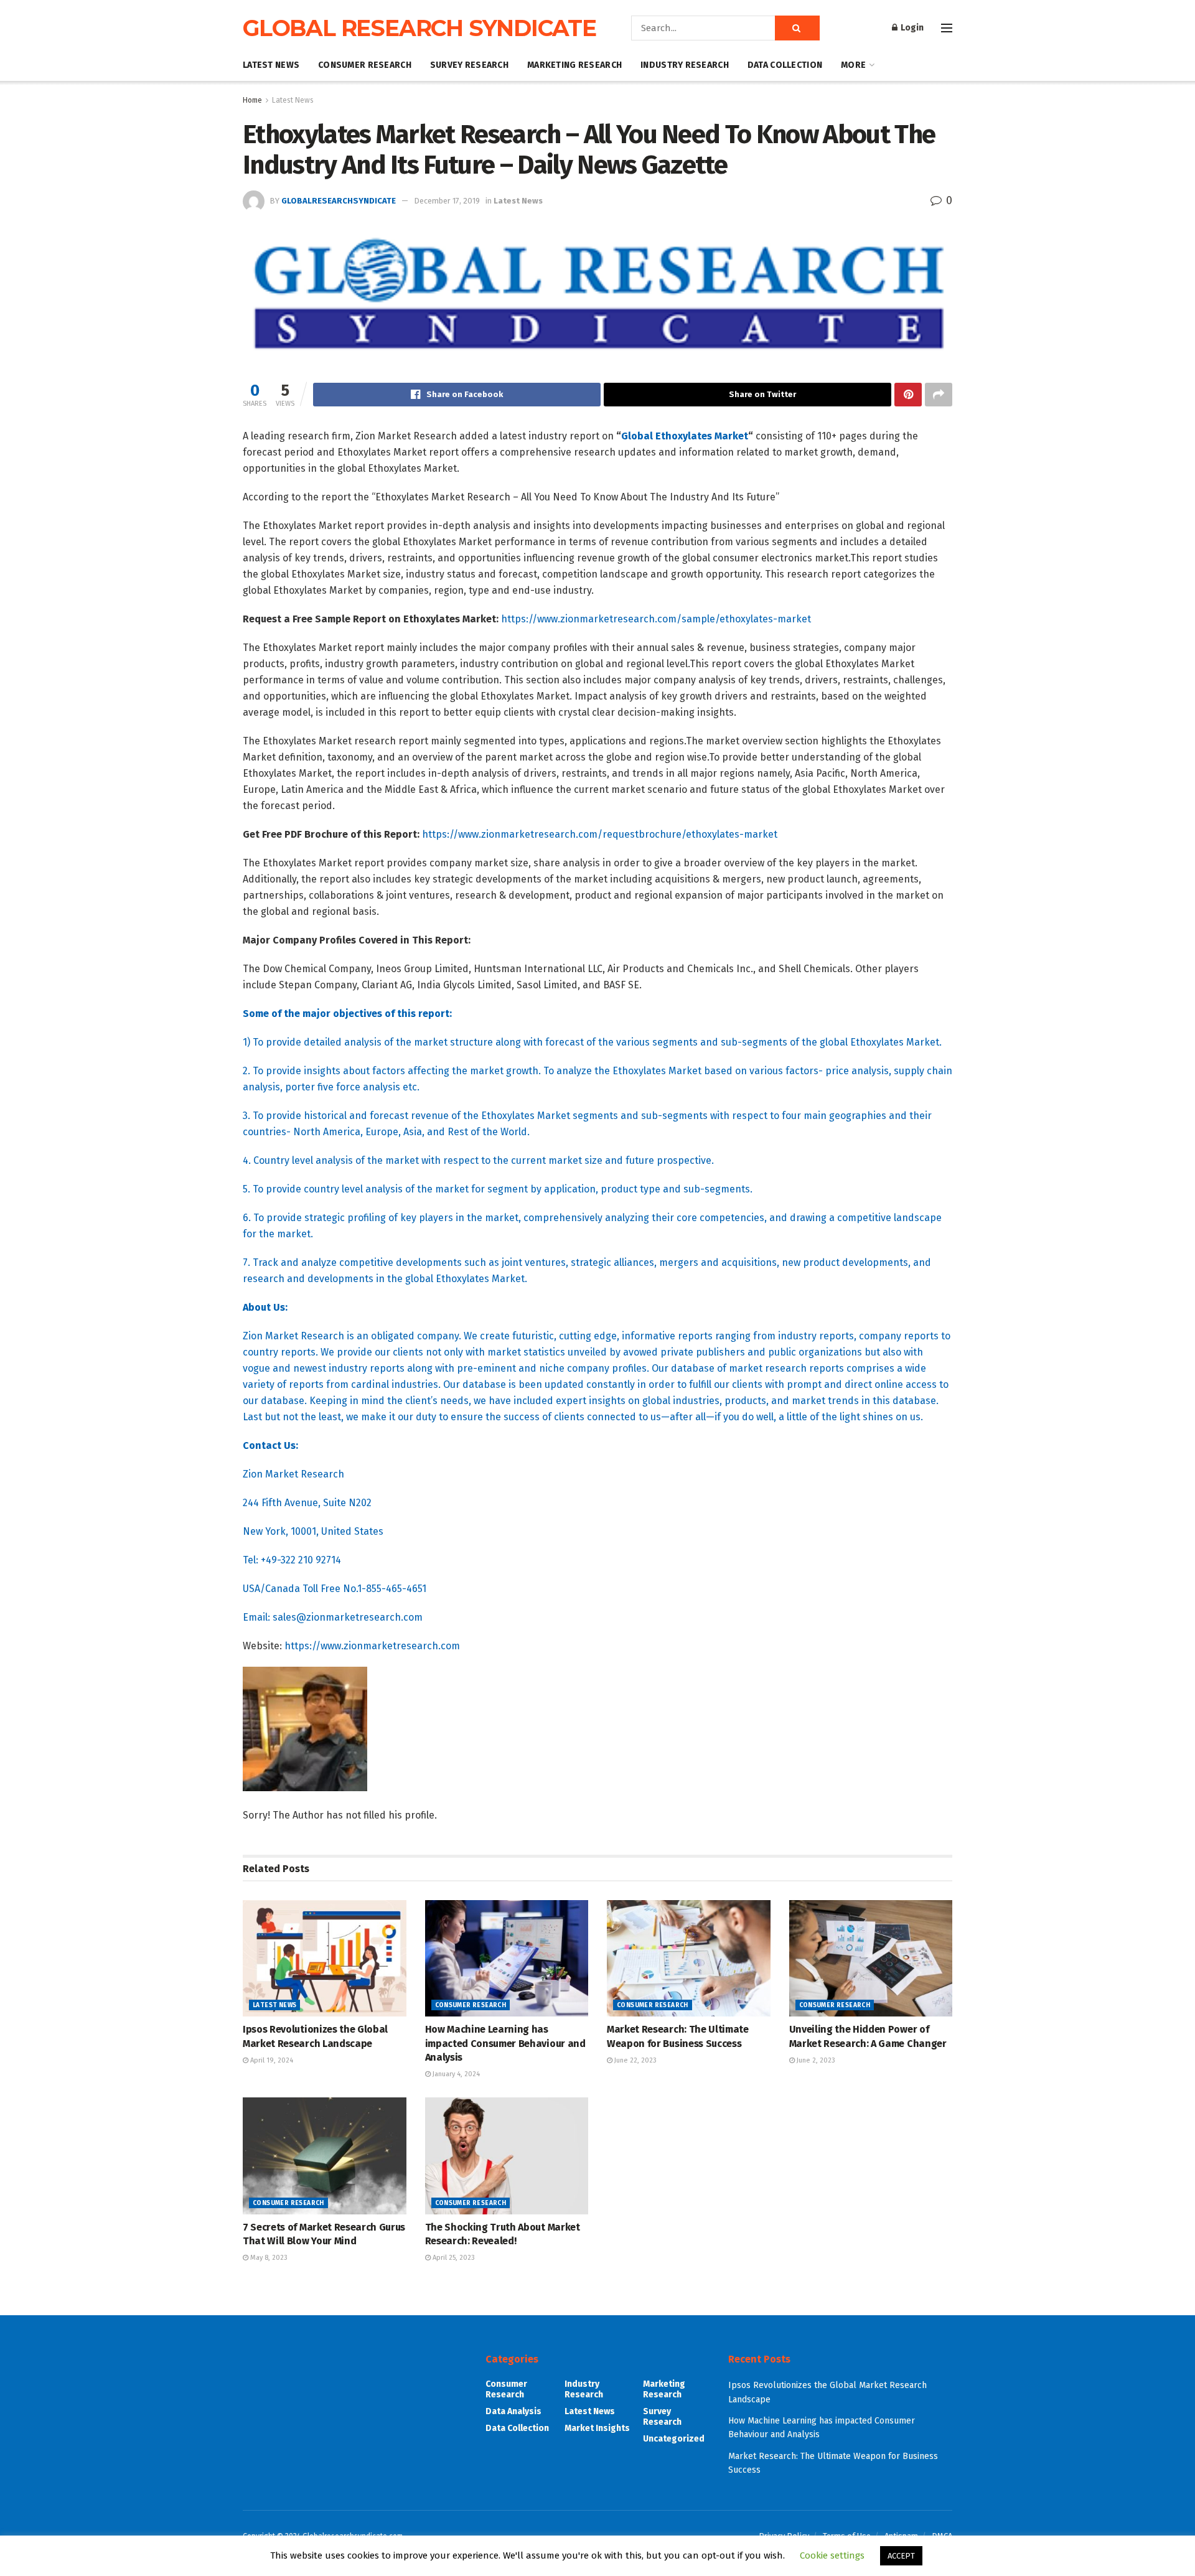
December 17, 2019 (447, 201)
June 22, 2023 (635, 2060)
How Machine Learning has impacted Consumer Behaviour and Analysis (505, 2043)
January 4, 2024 (455, 2074)
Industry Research (685, 65)
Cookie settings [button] (832, 2555)
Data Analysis (513, 2411)
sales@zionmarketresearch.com (348, 1617)
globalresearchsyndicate (339, 201)
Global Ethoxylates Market (685, 436)
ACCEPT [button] (901, 2556)
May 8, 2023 (268, 2258)
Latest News (271, 65)
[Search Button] (797, 28)
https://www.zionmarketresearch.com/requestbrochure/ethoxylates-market (600, 834)
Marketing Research (574, 65)
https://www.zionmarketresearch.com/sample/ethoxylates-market (656, 619)
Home (252, 100)
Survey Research (469, 65)
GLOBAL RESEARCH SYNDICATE (419, 28)
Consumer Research (365, 65)
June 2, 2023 (815, 2060)
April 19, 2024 (271, 2060)
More (853, 65)
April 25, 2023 (453, 2258)
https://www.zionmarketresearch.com (372, 1646)
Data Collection (785, 65)
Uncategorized (674, 2439)
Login (911, 28)
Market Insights (597, 2428)
